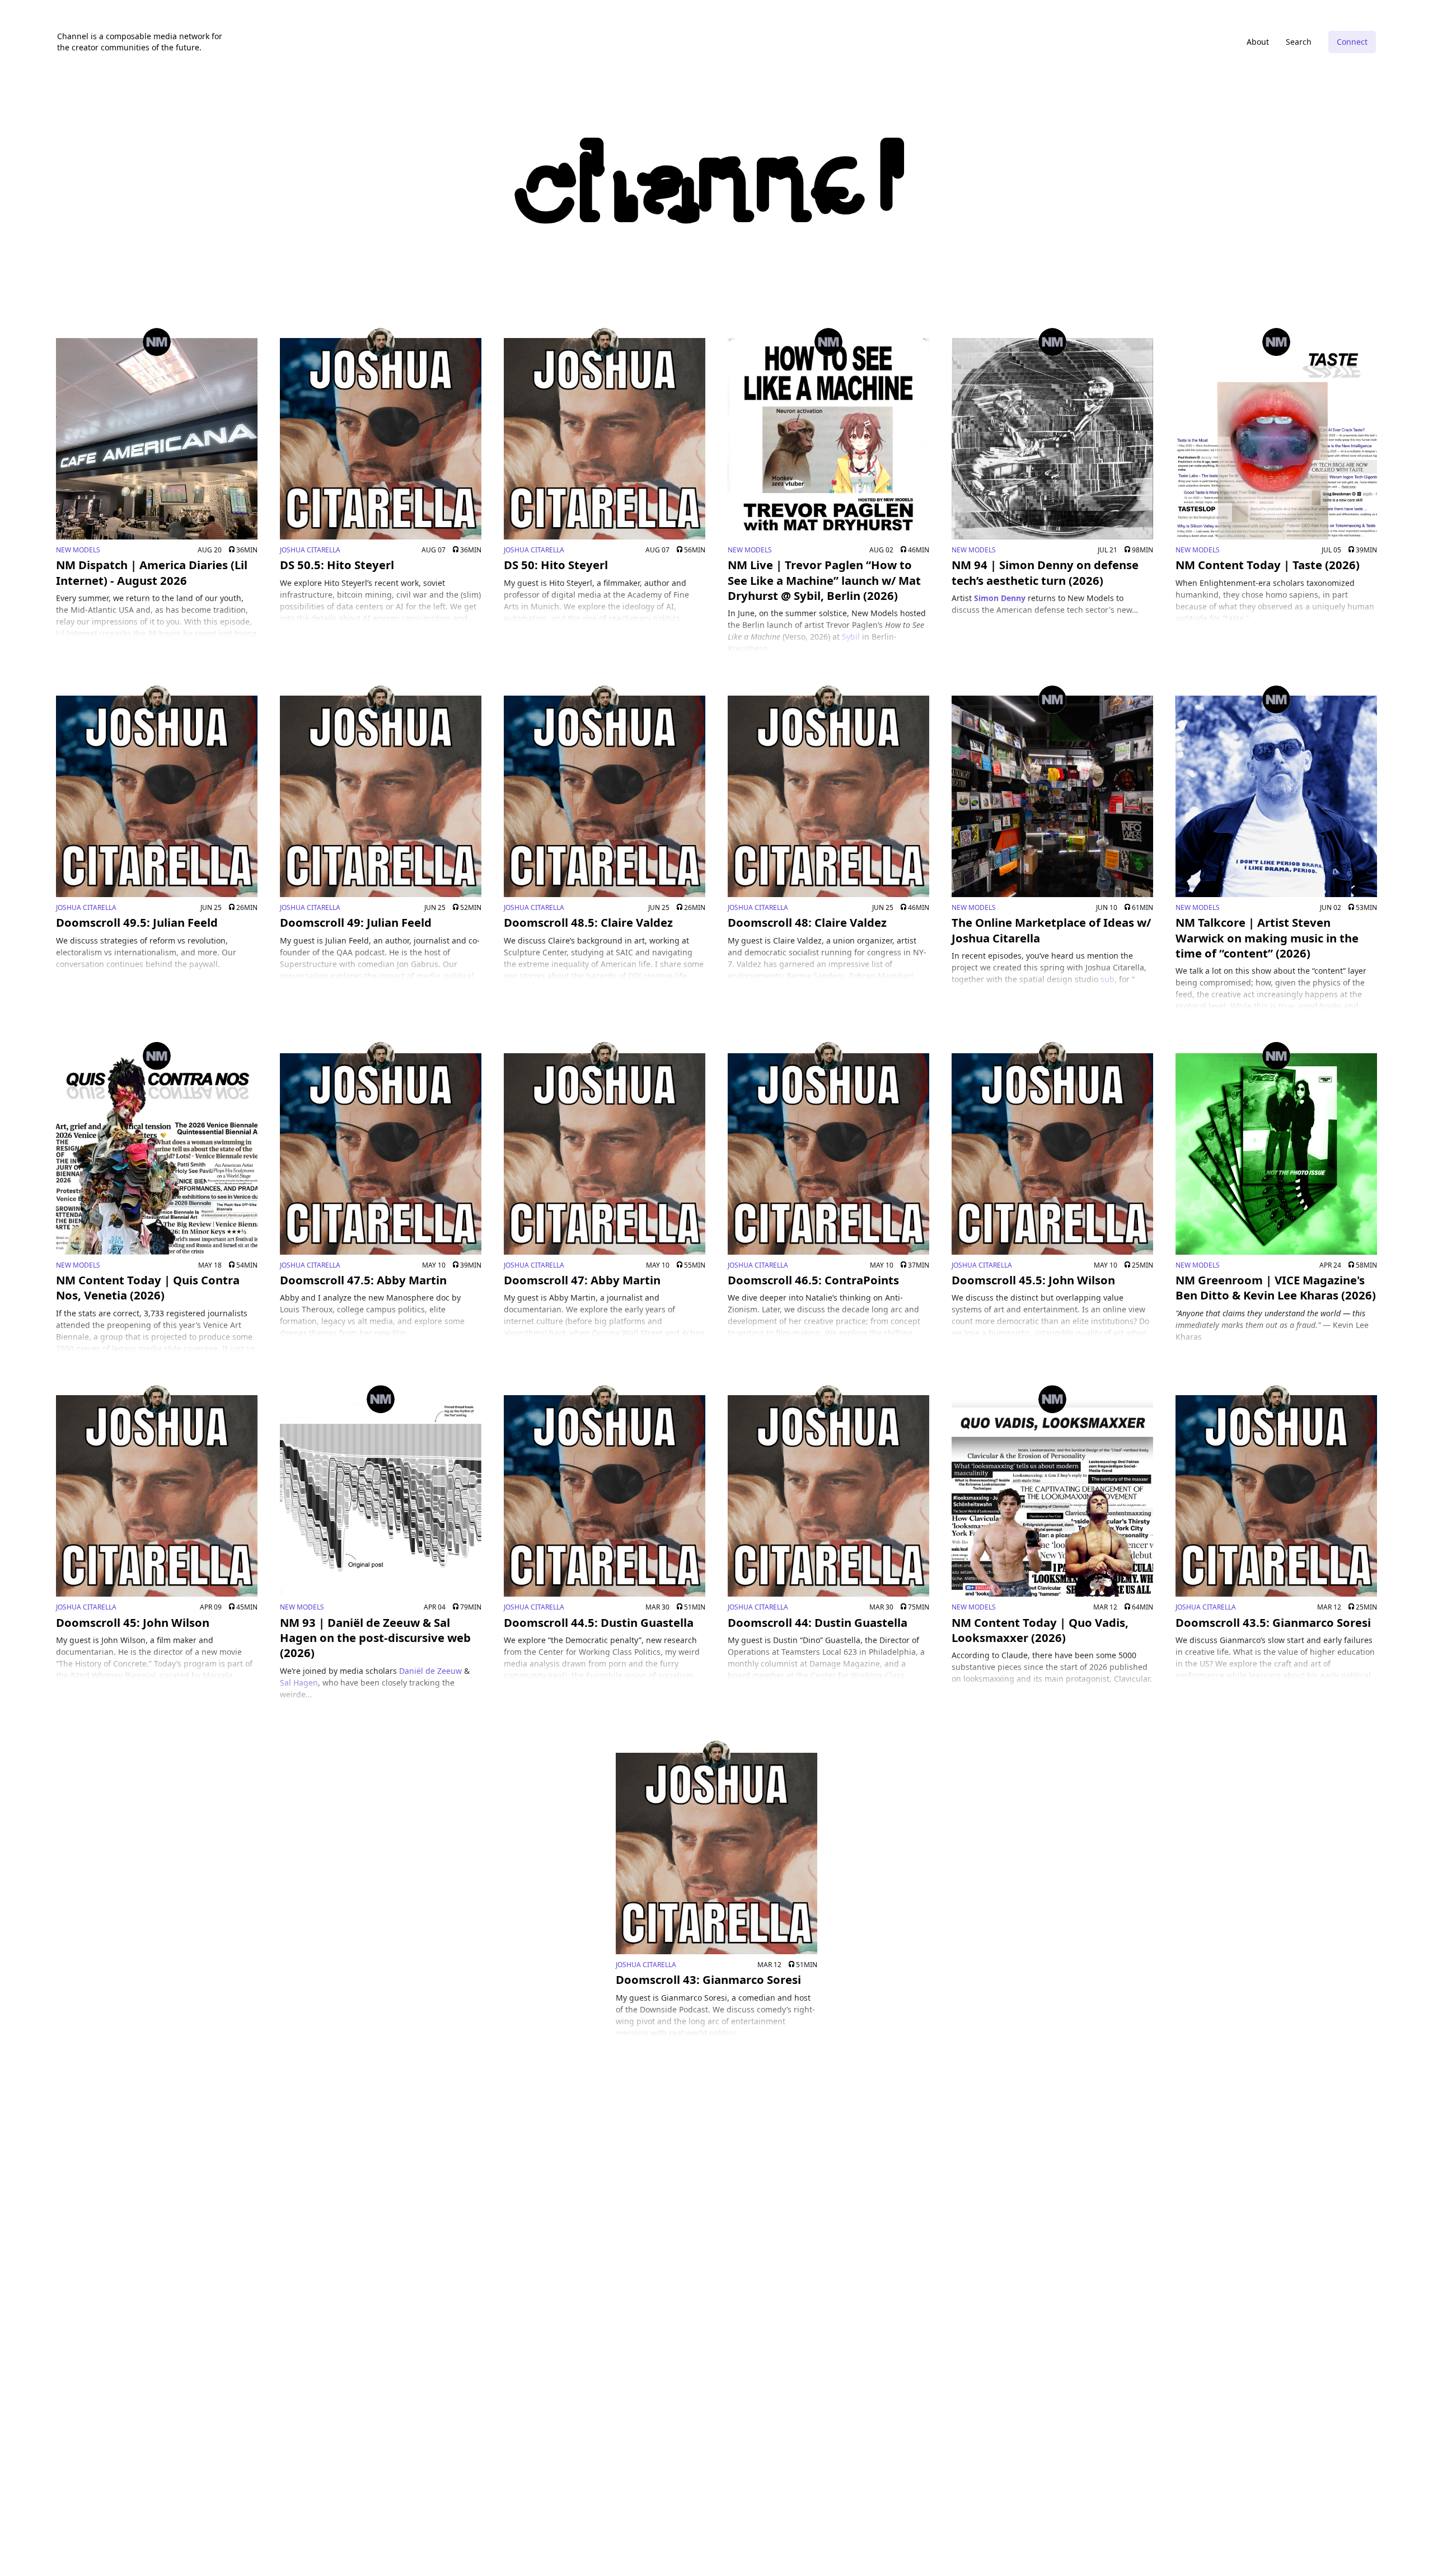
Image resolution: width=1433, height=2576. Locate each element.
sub (1107, 979)
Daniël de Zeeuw (430, 1671)
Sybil (851, 637)
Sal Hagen (299, 1683)
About (1258, 42)
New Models (78, 550)
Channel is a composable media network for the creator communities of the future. (140, 42)
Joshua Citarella (310, 550)
